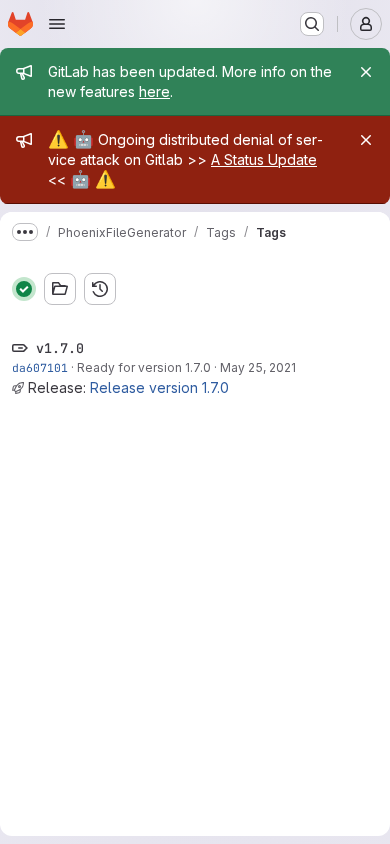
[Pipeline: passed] (24, 289)
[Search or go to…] (312, 24)
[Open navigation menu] (57, 24)
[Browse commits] (100, 289)
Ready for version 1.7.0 (144, 367)
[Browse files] (60, 289)
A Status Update (264, 159)
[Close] (366, 72)
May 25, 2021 (258, 367)
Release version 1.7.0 (159, 387)
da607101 (40, 367)
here (154, 91)
